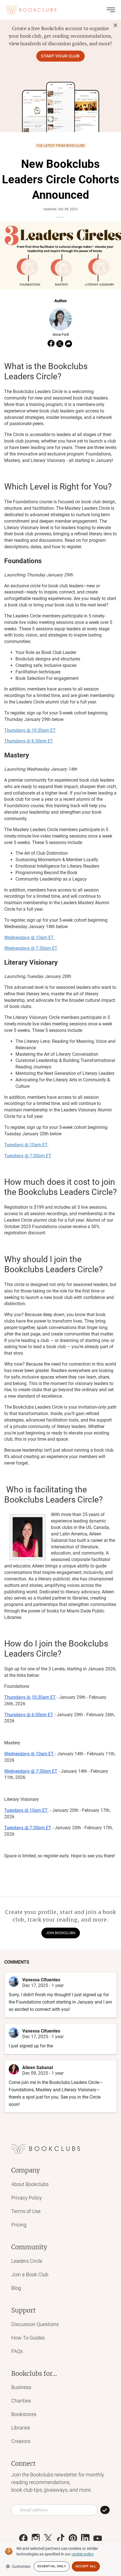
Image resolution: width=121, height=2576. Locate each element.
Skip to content (61, 12)
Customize (21, 2566)
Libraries (21, 2428)
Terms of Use (26, 2211)
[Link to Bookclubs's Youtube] (98, 2538)
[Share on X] (60, 344)
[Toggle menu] (111, 10)
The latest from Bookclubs (60, 146)
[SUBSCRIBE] (105, 2510)
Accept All (86, 2566)
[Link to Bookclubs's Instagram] (36, 2538)
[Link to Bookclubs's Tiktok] (60, 2538)
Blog (16, 2288)
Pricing (19, 2225)
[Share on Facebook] (51, 344)
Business (21, 2387)
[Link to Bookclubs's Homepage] (31, 10)
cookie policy (82, 2554)
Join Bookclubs (61, 1933)
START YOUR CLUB (60, 56)
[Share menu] (69, 344)
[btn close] (115, 25)
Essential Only (52, 2566)
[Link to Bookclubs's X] (48, 2538)
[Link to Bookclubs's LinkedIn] (85, 2538)
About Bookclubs (30, 2184)
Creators (21, 2441)
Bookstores (24, 2414)
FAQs (17, 2351)
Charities (21, 2401)
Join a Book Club (30, 2274)
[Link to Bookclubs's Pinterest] (73, 2538)
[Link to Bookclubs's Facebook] (23, 2538)
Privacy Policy (27, 2198)
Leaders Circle (27, 2261)
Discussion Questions (35, 2324)
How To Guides (28, 2338)
